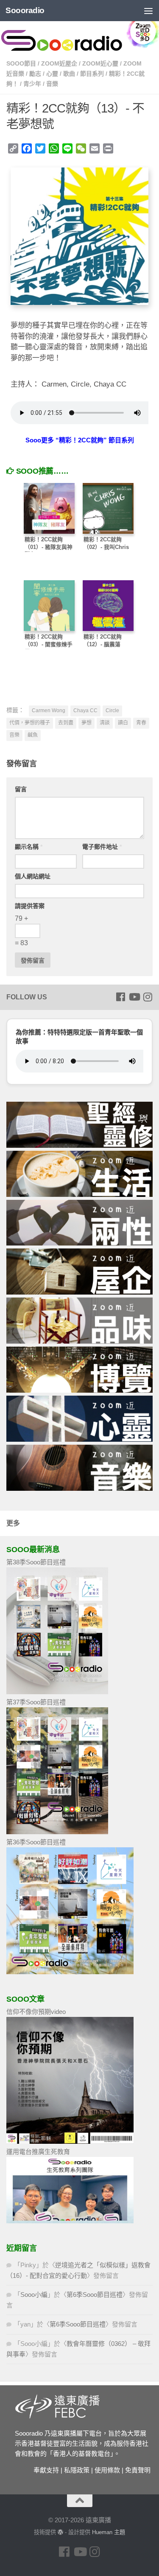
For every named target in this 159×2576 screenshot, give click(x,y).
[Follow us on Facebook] (120, 997)
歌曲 (69, 74)
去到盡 (66, 723)
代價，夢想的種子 (30, 723)
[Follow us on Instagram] (148, 997)
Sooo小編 (34, 2295)
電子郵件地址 (102, 847)
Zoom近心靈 (100, 63)
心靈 (52, 74)
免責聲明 (138, 2470)
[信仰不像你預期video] (70, 2141)
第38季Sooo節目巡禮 (36, 1562)
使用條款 (107, 2470)
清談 (105, 723)
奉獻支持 (46, 2470)
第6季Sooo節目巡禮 (95, 2295)
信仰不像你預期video (36, 2012)
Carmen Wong (49, 711)
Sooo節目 (21, 63)
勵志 (35, 74)
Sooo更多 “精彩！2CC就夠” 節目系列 (80, 440)
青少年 (32, 84)
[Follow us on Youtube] (134, 997)
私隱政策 (77, 2470)
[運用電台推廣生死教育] (70, 2221)
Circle (112, 711)
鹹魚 (33, 735)
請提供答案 (30, 906)
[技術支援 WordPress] (60, 2532)
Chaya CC (85, 711)
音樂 (52, 84)
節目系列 (92, 74)
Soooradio (25, 10)
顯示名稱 (29, 847)
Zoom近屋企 (59, 63)
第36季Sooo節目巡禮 (36, 1842)
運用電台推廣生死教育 (38, 2152)
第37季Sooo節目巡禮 (36, 1702)
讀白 (123, 723)
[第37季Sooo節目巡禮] (57, 1832)
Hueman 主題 (109, 2532)
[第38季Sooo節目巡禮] (57, 1692)
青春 (141, 723)
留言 (21, 789)
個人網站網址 (33, 876)
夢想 (86, 723)
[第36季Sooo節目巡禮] (70, 1972)
